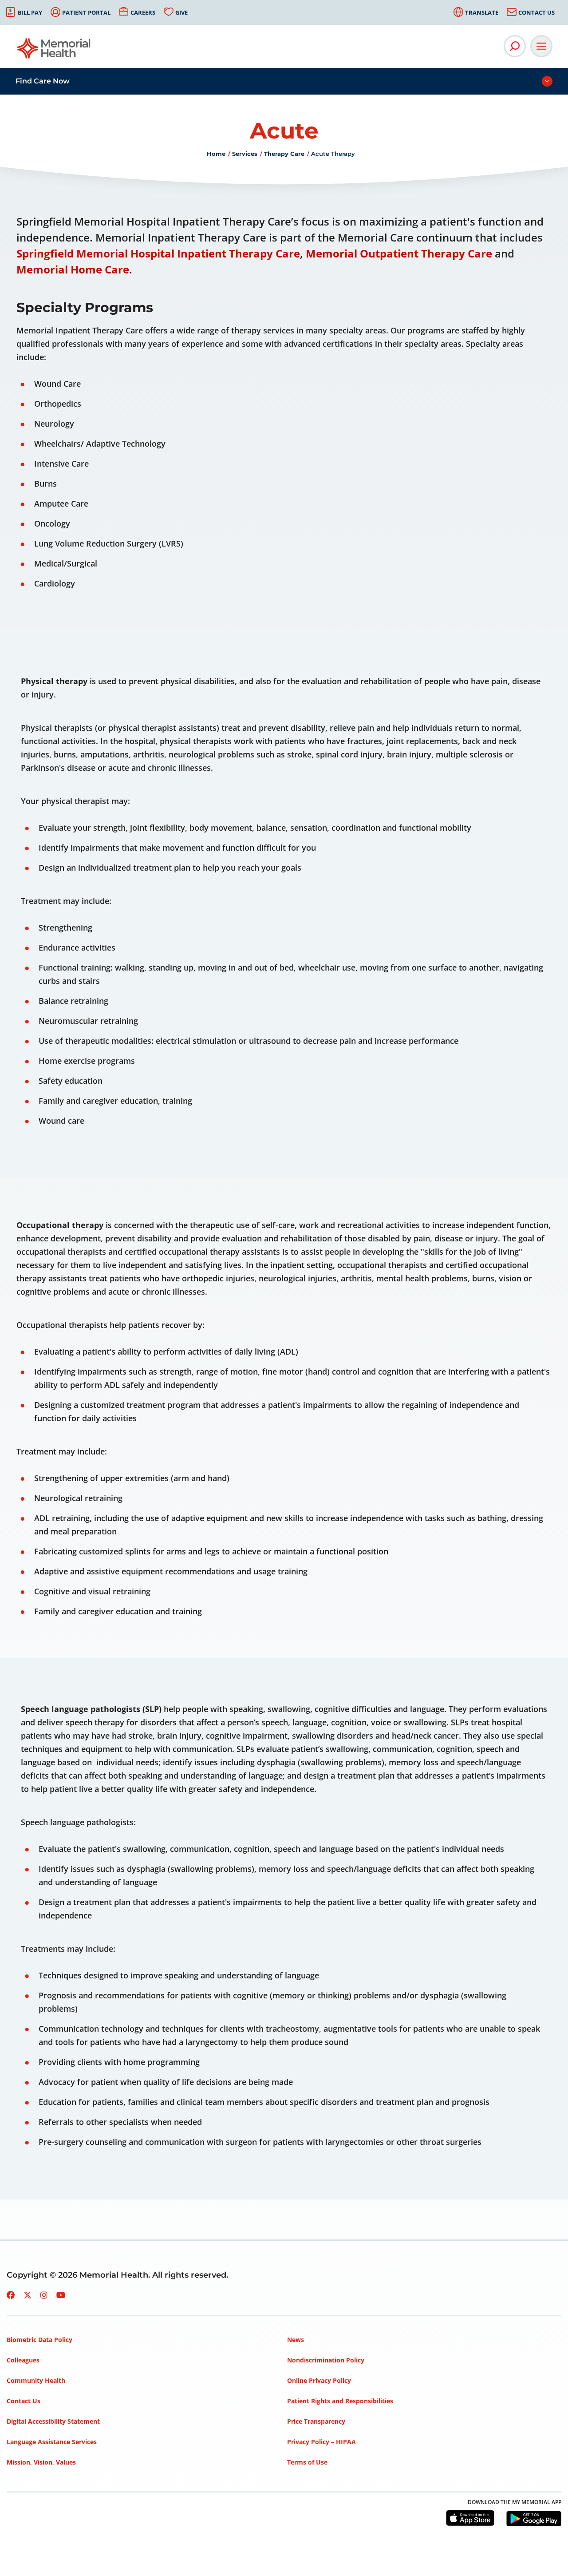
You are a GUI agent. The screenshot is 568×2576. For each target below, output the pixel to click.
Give (181, 12)
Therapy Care (284, 154)
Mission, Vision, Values (41, 2462)
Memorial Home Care (73, 269)
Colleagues (23, 2360)
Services (245, 154)
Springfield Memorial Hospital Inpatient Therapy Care (158, 253)
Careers (143, 12)
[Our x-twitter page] (28, 2295)
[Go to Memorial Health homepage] (54, 51)
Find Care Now (43, 81)
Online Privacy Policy (319, 2380)
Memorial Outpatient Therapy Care (399, 253)
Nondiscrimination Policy (326, 2360)
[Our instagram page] (44, 2295)
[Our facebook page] (11, 2295)
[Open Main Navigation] (541, 46)
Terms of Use (307, 2462)
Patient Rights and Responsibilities (340, 2401)
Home (216, 154)
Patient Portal (86, 12)
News (296, 2340)
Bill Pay (30, 12)
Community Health (36, 2380)
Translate (482, 12)
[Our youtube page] (61, 2295)
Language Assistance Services (52, 2442)
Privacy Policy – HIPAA (321, 2442)
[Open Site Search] (515, 46)
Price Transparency (316, 2421)
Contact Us (536, 12)
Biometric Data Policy (39, 2340)
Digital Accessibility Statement (53, 2421)
